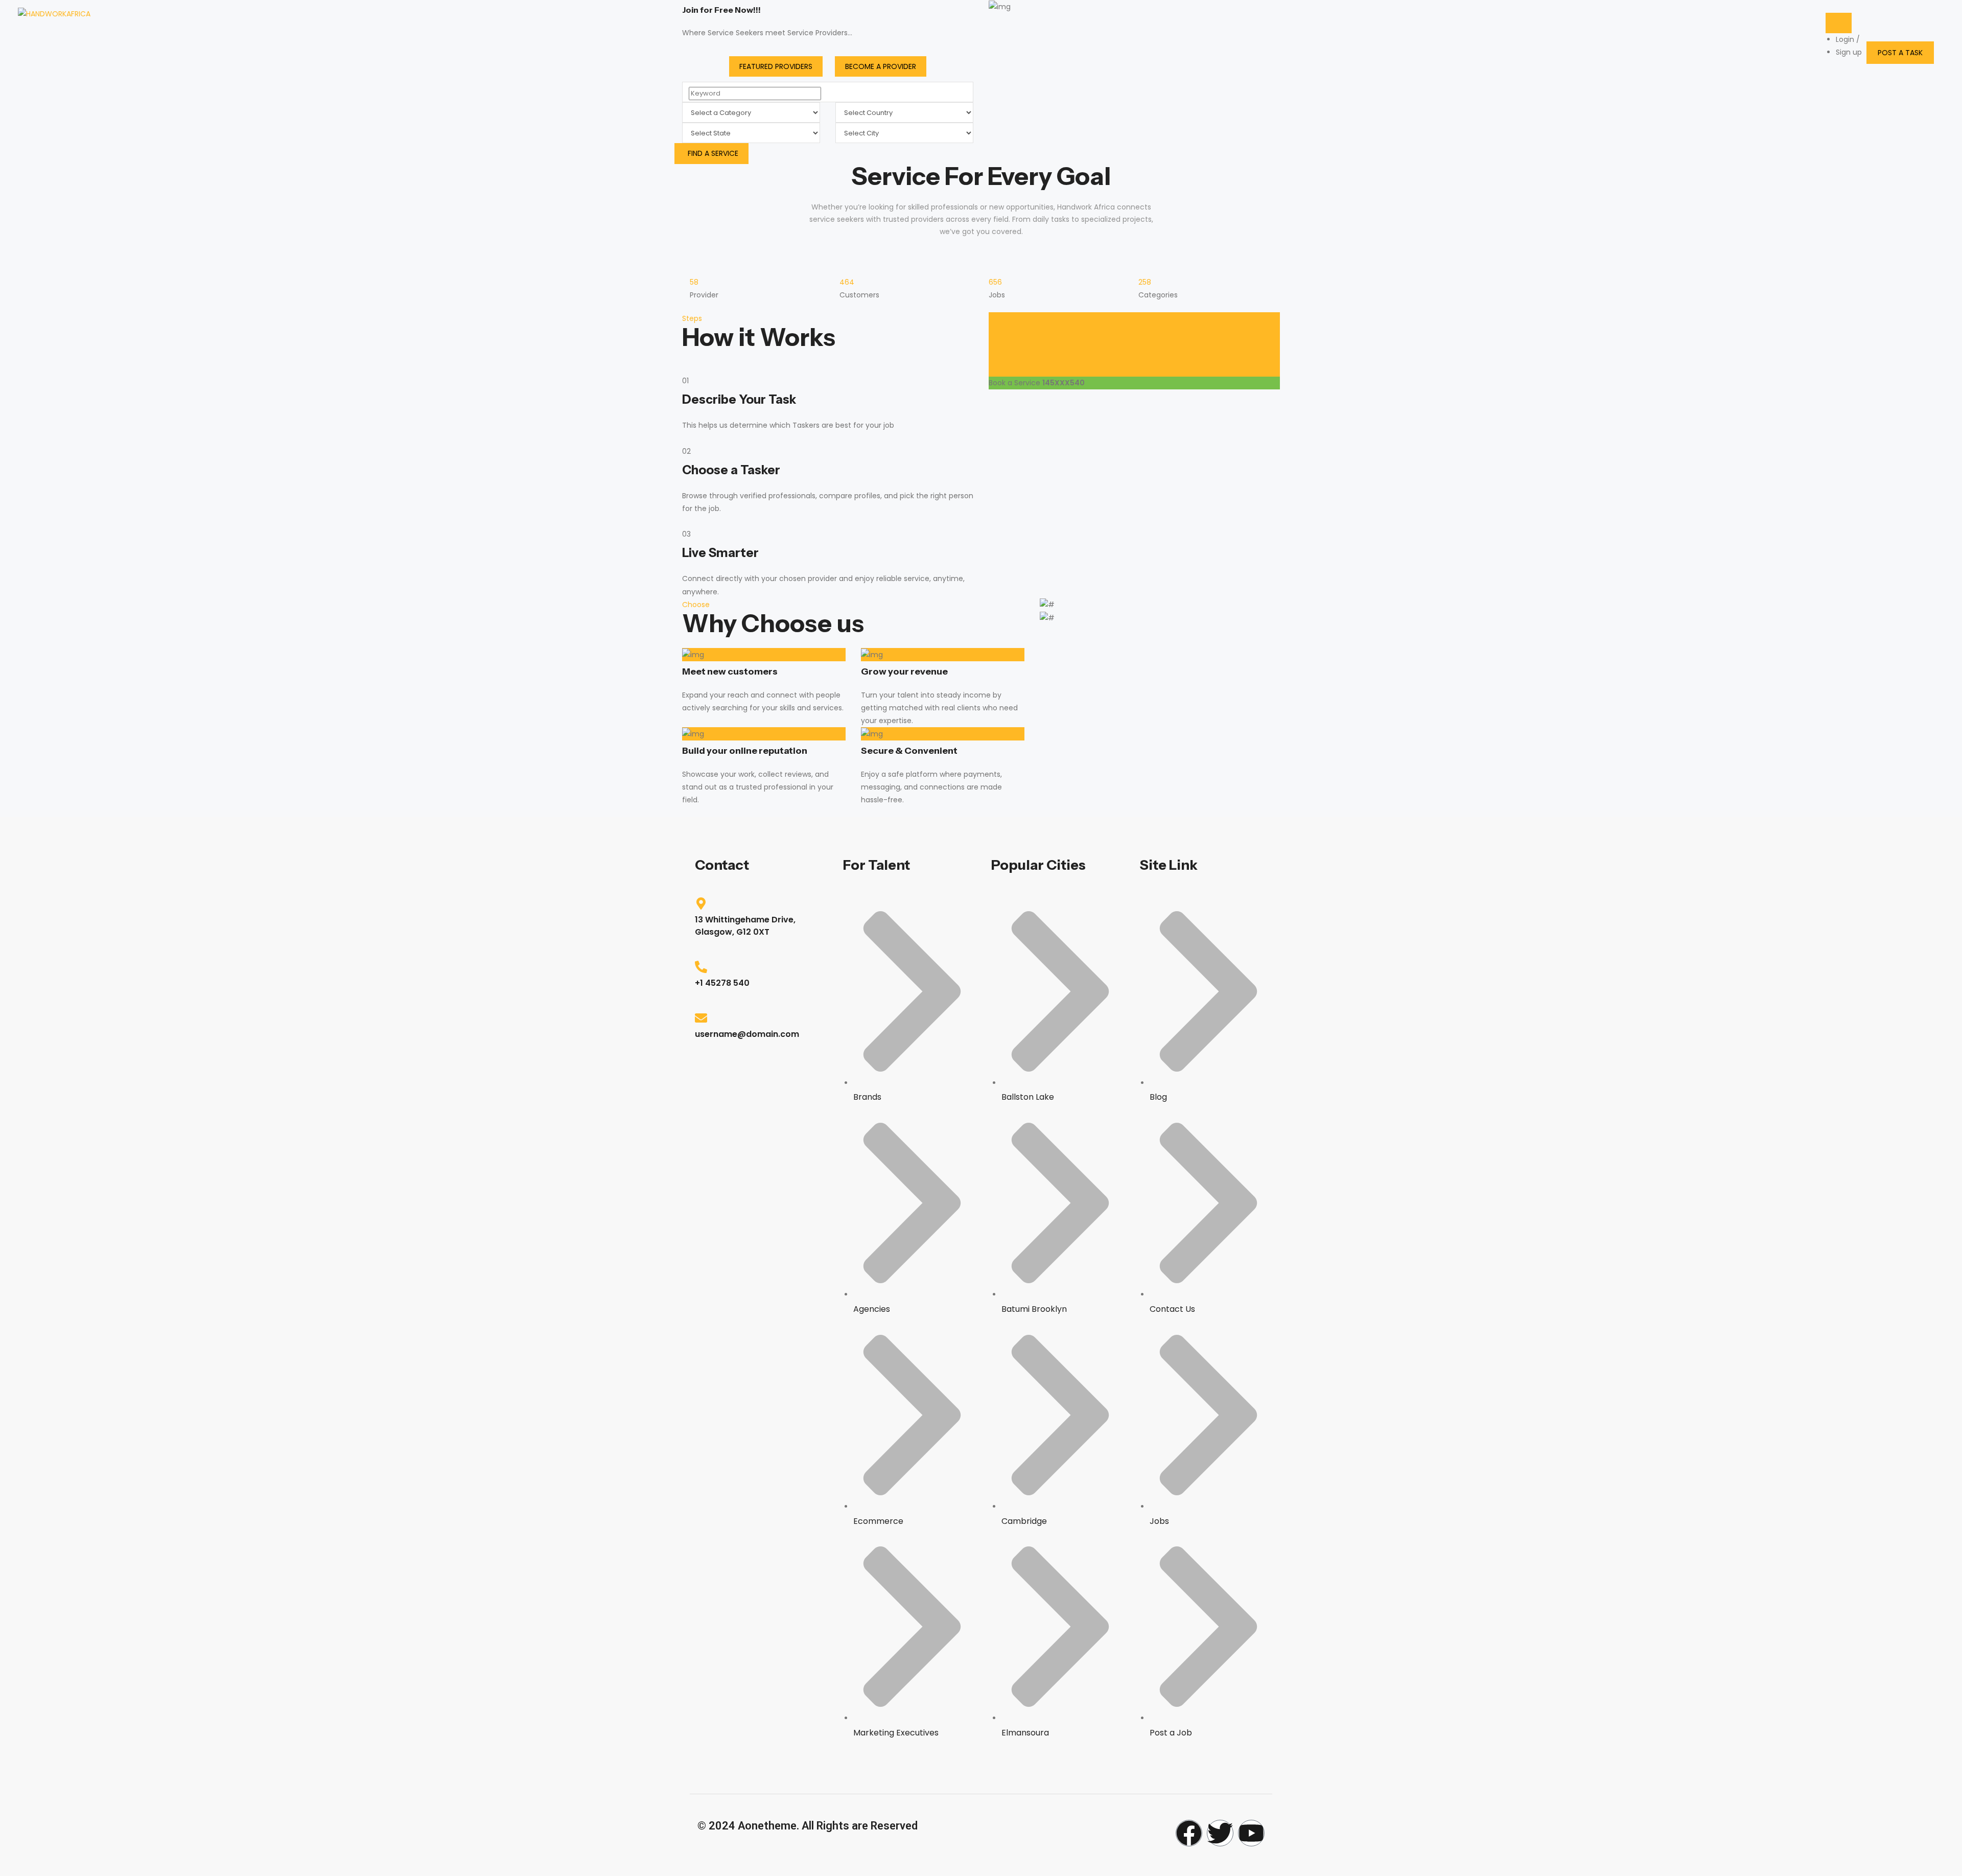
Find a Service (713, 153)
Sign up (1849, 52)
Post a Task (1900, 53)
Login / (1848, 39)
